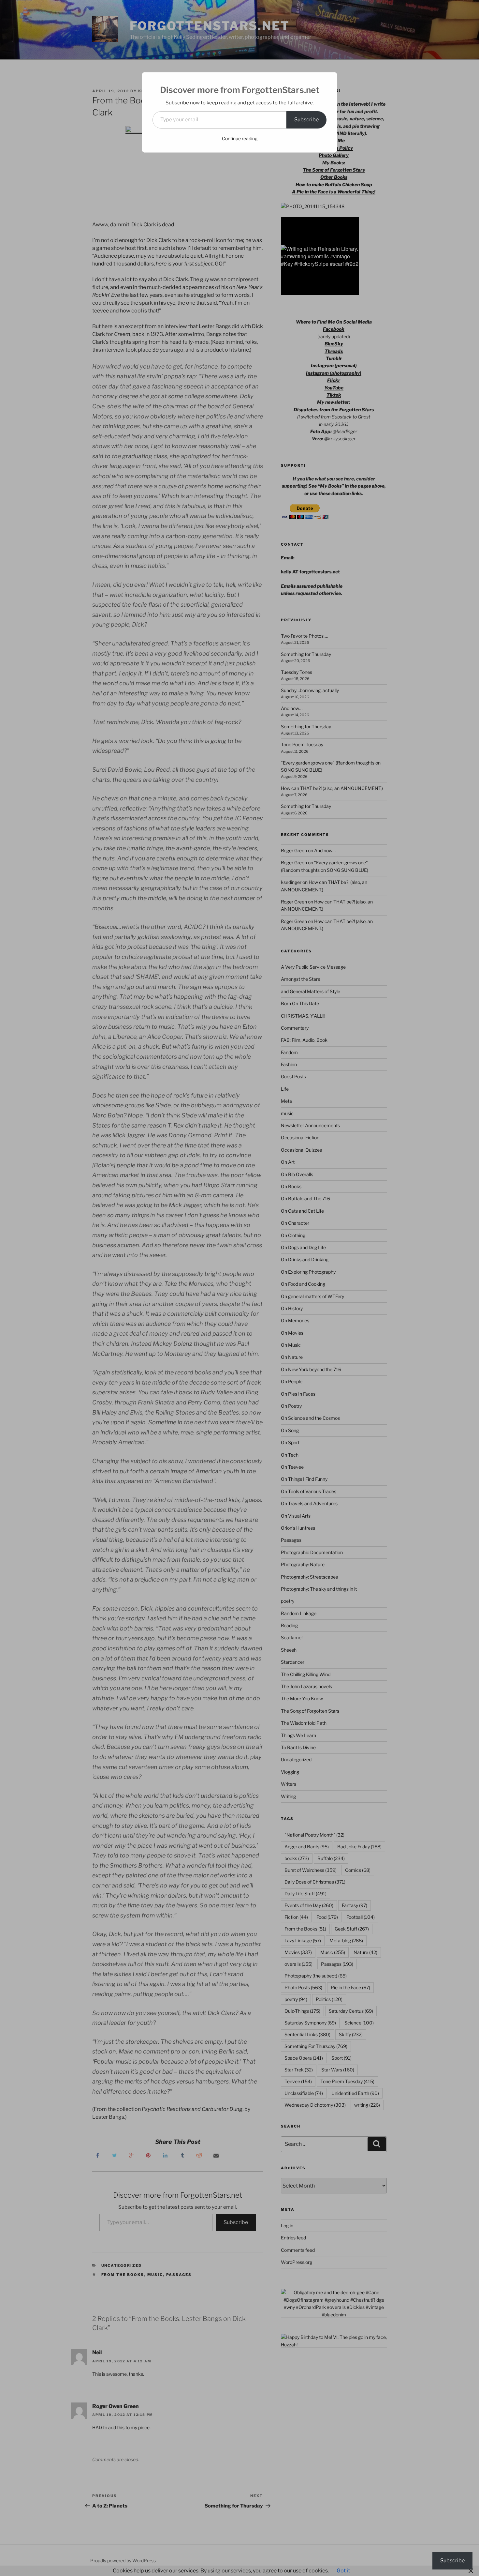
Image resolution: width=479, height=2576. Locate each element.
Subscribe (306, 120)
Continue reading (240, 138)
